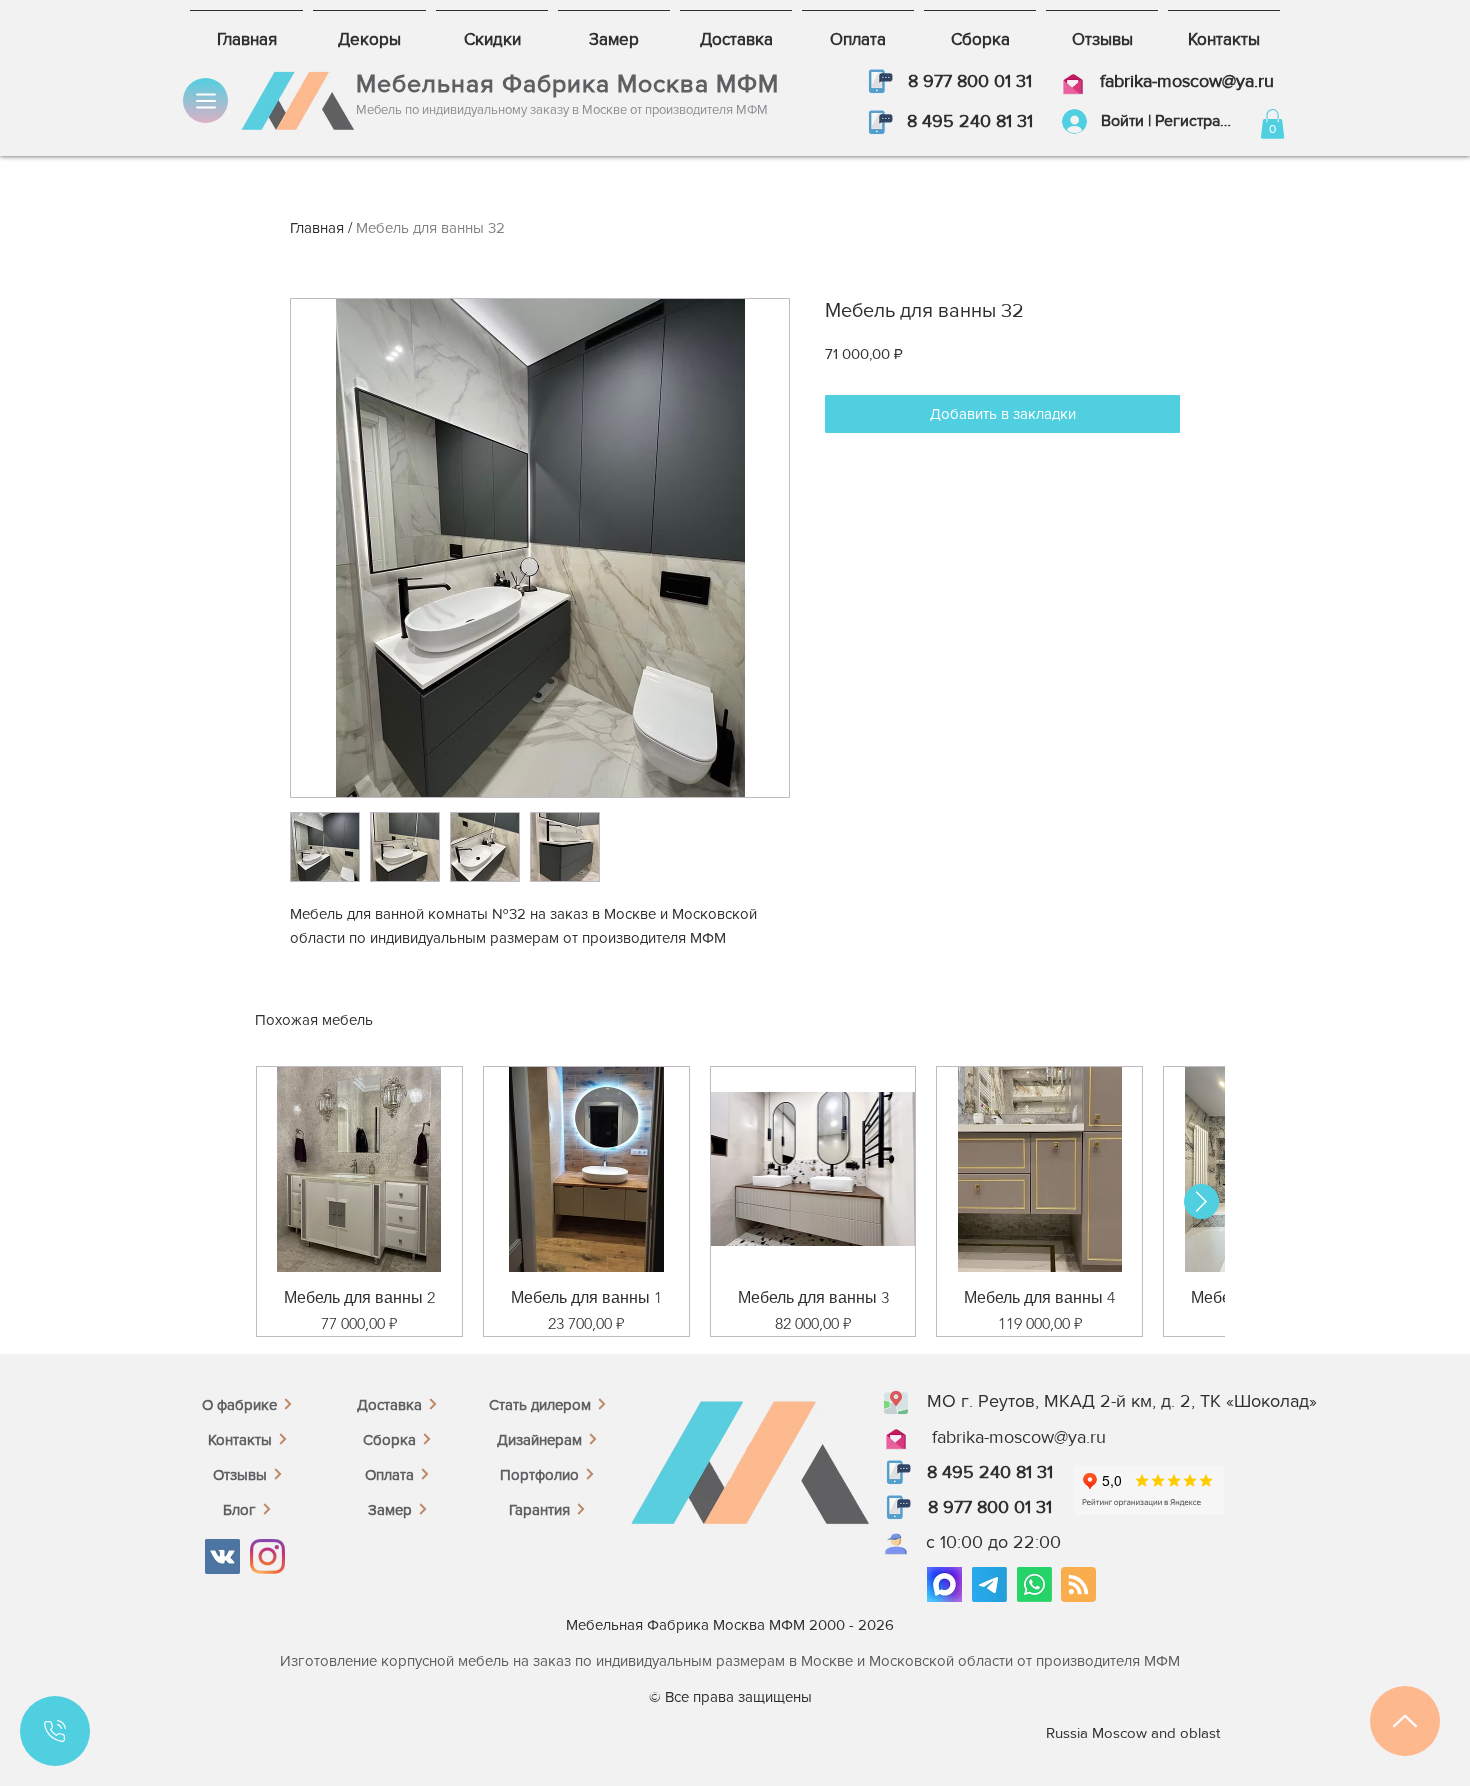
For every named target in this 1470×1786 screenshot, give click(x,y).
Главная (317, 227)
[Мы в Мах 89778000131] (944, 1584)
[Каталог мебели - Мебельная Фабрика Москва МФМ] (205, 100)
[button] (878, 81)
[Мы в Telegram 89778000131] (989, 1584)
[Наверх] (1405, 1721)
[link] (1272, 124)
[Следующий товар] (1201, 1201)
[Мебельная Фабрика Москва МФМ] (222, 1556)
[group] (735, 1201)
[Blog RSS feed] (1078, 1585)
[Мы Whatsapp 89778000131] (1034, 1584)
